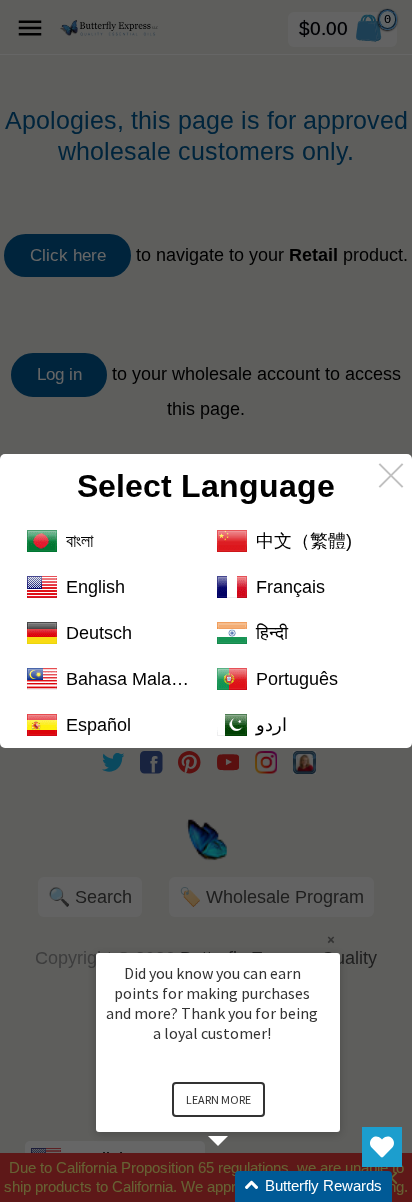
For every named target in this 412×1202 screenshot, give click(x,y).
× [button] (331, 939)
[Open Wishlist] (382, 1147)
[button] (242, 1186)
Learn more (218, 1099)
